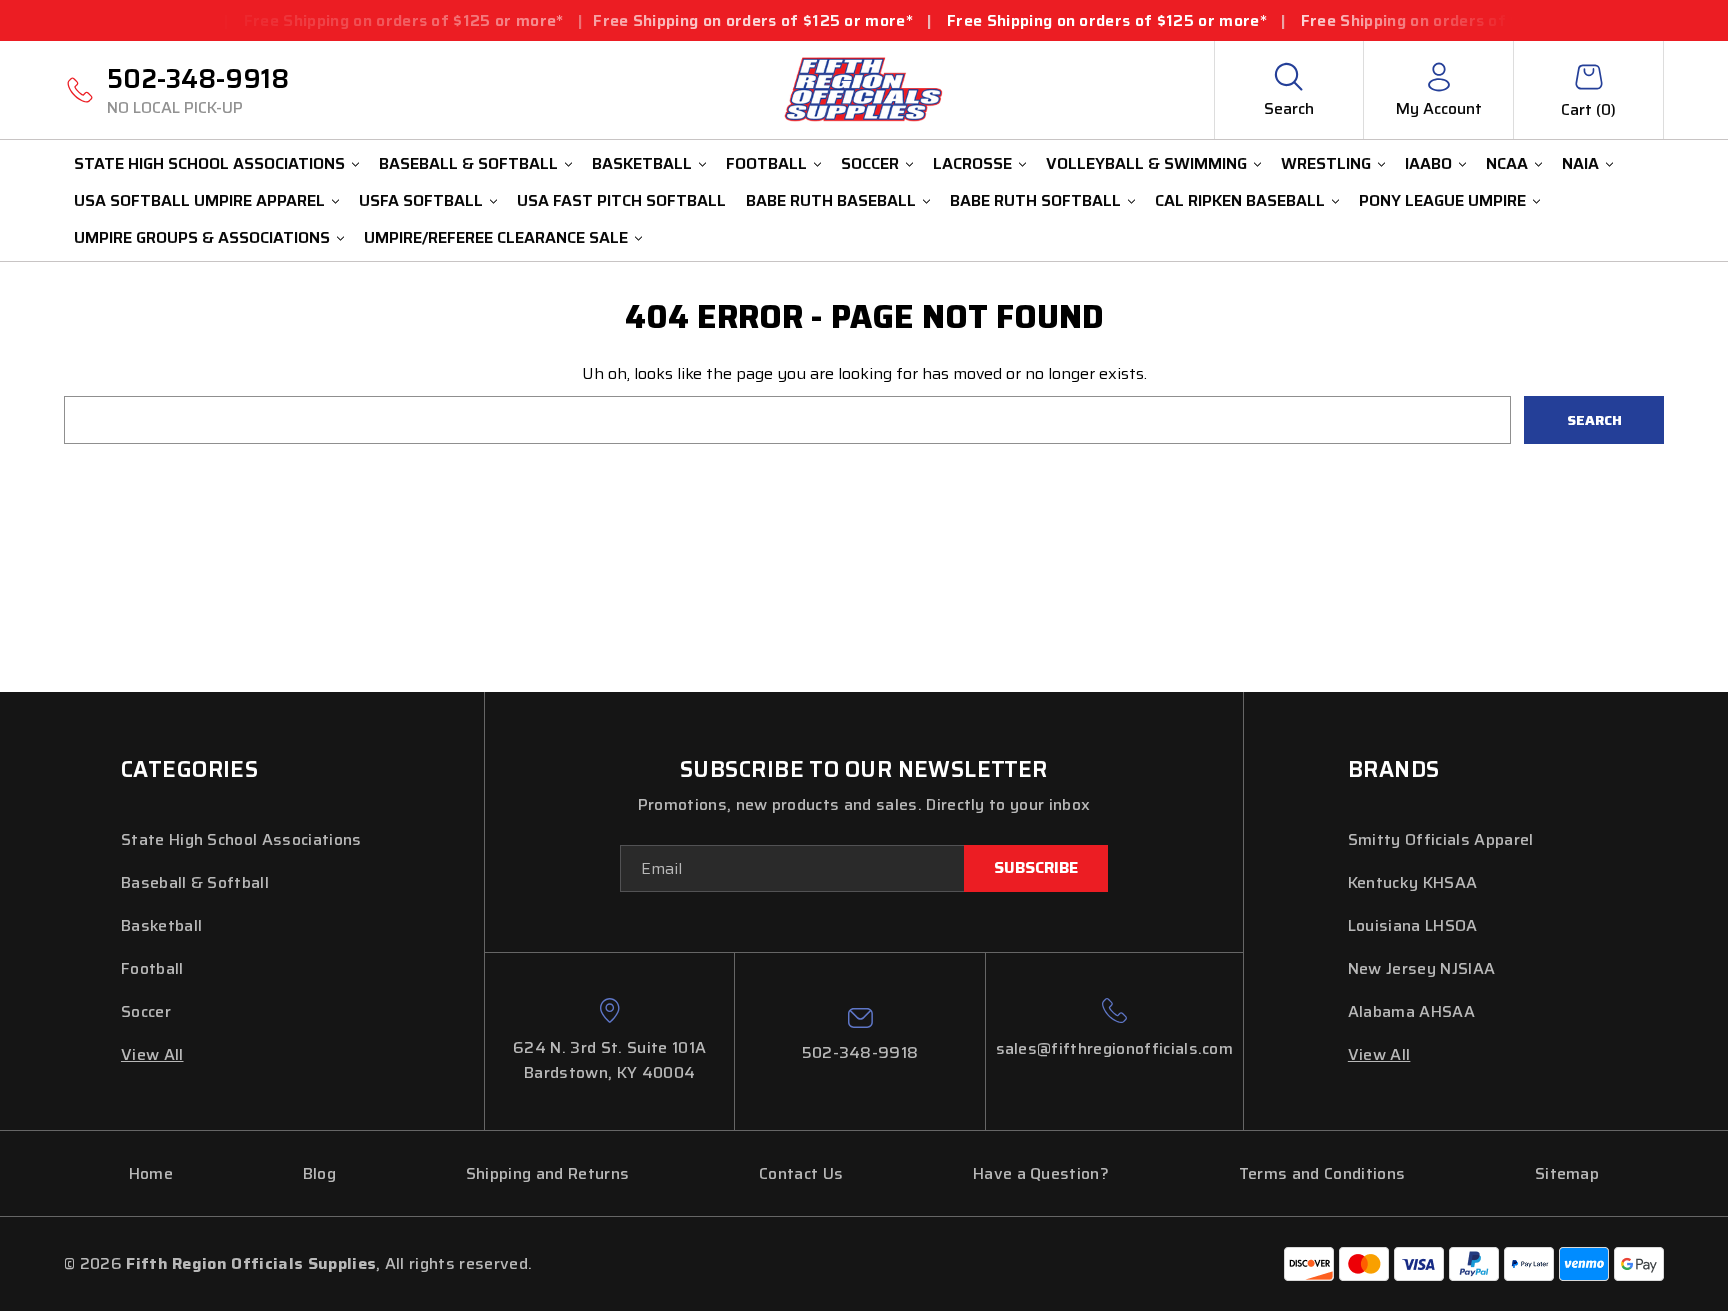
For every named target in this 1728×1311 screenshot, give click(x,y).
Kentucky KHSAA (1412, 882)
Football (766, 163)
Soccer (870, 163)
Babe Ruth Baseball (831, 200)
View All (152, 1054)
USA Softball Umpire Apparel (199, 200)
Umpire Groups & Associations (202, 237)
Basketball (642, 163)
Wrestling (1326, 163)
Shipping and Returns (547, 1173)
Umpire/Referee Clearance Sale (496, 237)
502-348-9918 (198, 89)
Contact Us (801, 1173)
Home (151, 1173)
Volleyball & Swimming (1146, 163)
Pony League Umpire (1442, 200)
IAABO (1428, 163)
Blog (319, 1173)
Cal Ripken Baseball (1240, 200)
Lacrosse (972, 163)
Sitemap (1567, 1173)
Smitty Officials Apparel (1441, 839)
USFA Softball (421, 200)
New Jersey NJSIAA (1421, 968)
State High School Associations (209, 163)
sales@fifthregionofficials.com (1115, 1048)
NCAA (1507, 163)
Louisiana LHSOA (1413, 925)
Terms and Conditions (1322, 1173)
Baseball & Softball (468, 163)
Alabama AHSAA (1411, 1011)
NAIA (1580, 163)
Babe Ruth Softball (1035, 200)
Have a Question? (1041, 1173)
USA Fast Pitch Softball (621, 200)
